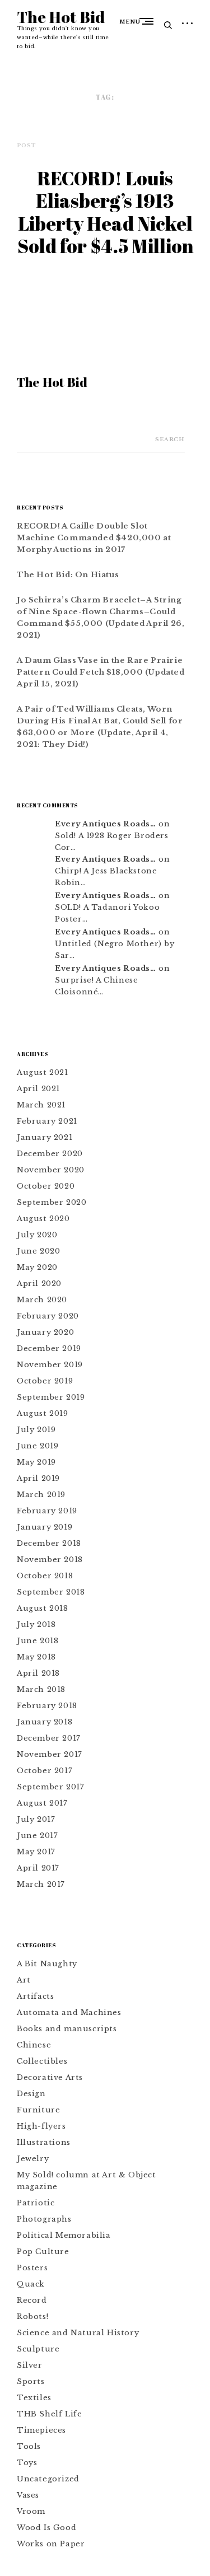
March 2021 (41, 1105)
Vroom (31, 2511)
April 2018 (38, 1673)
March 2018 (41, 1689)
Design (31, 2094)
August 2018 (43, 1608)
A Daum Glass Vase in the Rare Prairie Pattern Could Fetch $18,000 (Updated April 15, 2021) (101, 672)
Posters (32, 2268)
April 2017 (38, 1868)
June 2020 (38, 1251)
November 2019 (50, 1365)
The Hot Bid (61, 17)
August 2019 (43, 1413)
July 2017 (36, 1819)
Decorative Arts (50, 2077)
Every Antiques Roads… (106, 824)
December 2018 (49, 1543)
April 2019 (38, 1478)
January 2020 (45, 1332)
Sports (31, 2381)
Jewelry (33, 2159)
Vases (28, 2495)
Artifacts (35, 1996)
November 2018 (50, 1560)
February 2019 (47, 1511)
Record (32, 2300)
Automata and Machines (69, 2012)
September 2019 (51, 1397)
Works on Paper (51, 2544)
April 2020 (39, 1284)
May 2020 (37, 1267)
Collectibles (42, 2061)
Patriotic (36, 2203)
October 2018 (45, 1576)
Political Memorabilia (64, 2235)
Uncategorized (48, 2479)
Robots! (32, 2316)
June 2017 (37, 1836)
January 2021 (45, 1137)
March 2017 (41, 1884)
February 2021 (47, 1121)
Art (24, 1980)
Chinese (34, 2045)
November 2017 (50, 1754)
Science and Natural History (78, 2333)
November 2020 (51, 1170)
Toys (27, 2463)
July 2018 (36, 1624)
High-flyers (41, 2126)
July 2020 (37, 1235)
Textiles (34, 2398)
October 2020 (46, 1186)
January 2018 (45, 1722)
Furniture (38, 2110)
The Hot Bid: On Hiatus (68, 575)
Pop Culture (43, 2252)
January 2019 (45, 1527)
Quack (31, 2284)
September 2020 (52, 1202)
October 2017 (45, 1771)
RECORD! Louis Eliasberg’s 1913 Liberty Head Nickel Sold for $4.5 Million (105, 212)
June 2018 (38, 1641)
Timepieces (41, 2430)
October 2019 (45, 1381)
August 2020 (43, 1219)
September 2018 (51, 1592)
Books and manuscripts (67, 2029)
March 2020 (42, 1300)
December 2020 (50, 1154)
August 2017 (42, 1803)
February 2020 (48, 1316)
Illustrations (44, 2142)
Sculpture (38, 2349)
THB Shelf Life (49, 2414)
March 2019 (41, 1495)
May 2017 (36, 1852)
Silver (30, 2365)
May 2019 (36, 1462)
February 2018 (47, 1706)
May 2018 (36, 1657)
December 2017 (49, 1738)
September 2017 (50, 1787)
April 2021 (38, 1089)
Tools (29, 2446)
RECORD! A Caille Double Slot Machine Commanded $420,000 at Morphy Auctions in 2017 (94, 538)
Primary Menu (149, 21)
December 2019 (49, 1348)
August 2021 (43, 1072)
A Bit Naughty (47, 1964)
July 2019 (36, 1430)
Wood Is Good (46, 2528)
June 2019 (38, 1446)
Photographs (44, 2219)
